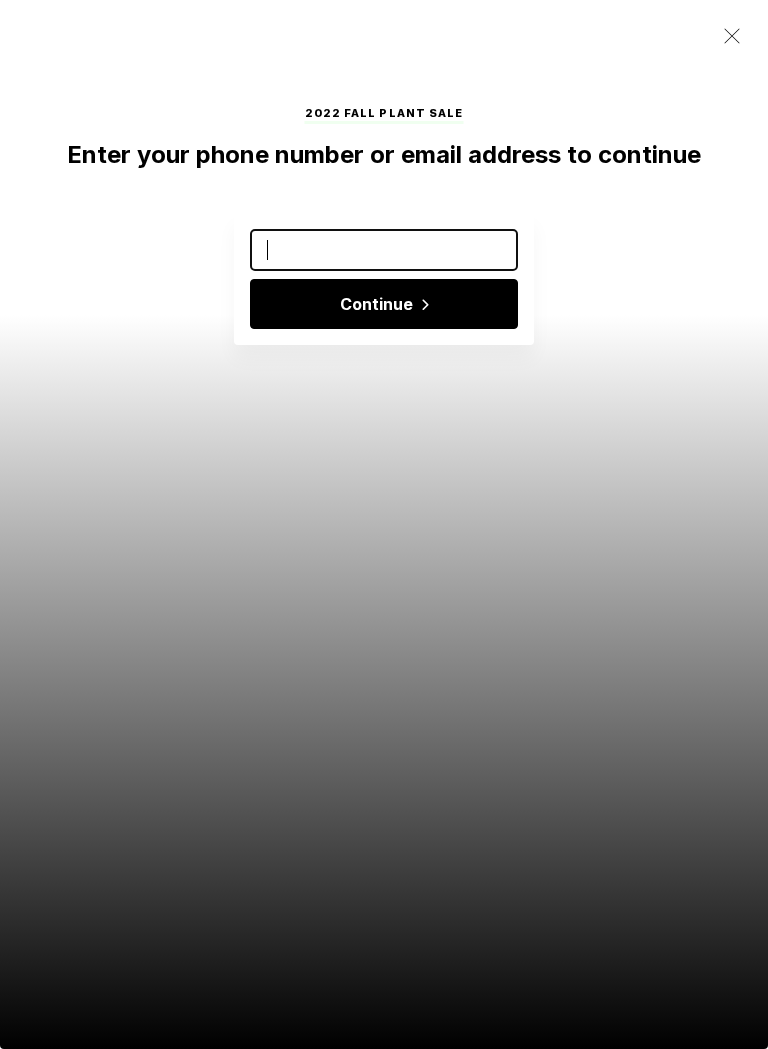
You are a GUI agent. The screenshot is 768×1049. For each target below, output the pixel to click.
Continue (378, 304)
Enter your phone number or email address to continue (384, 155)
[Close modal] (732, 37)
